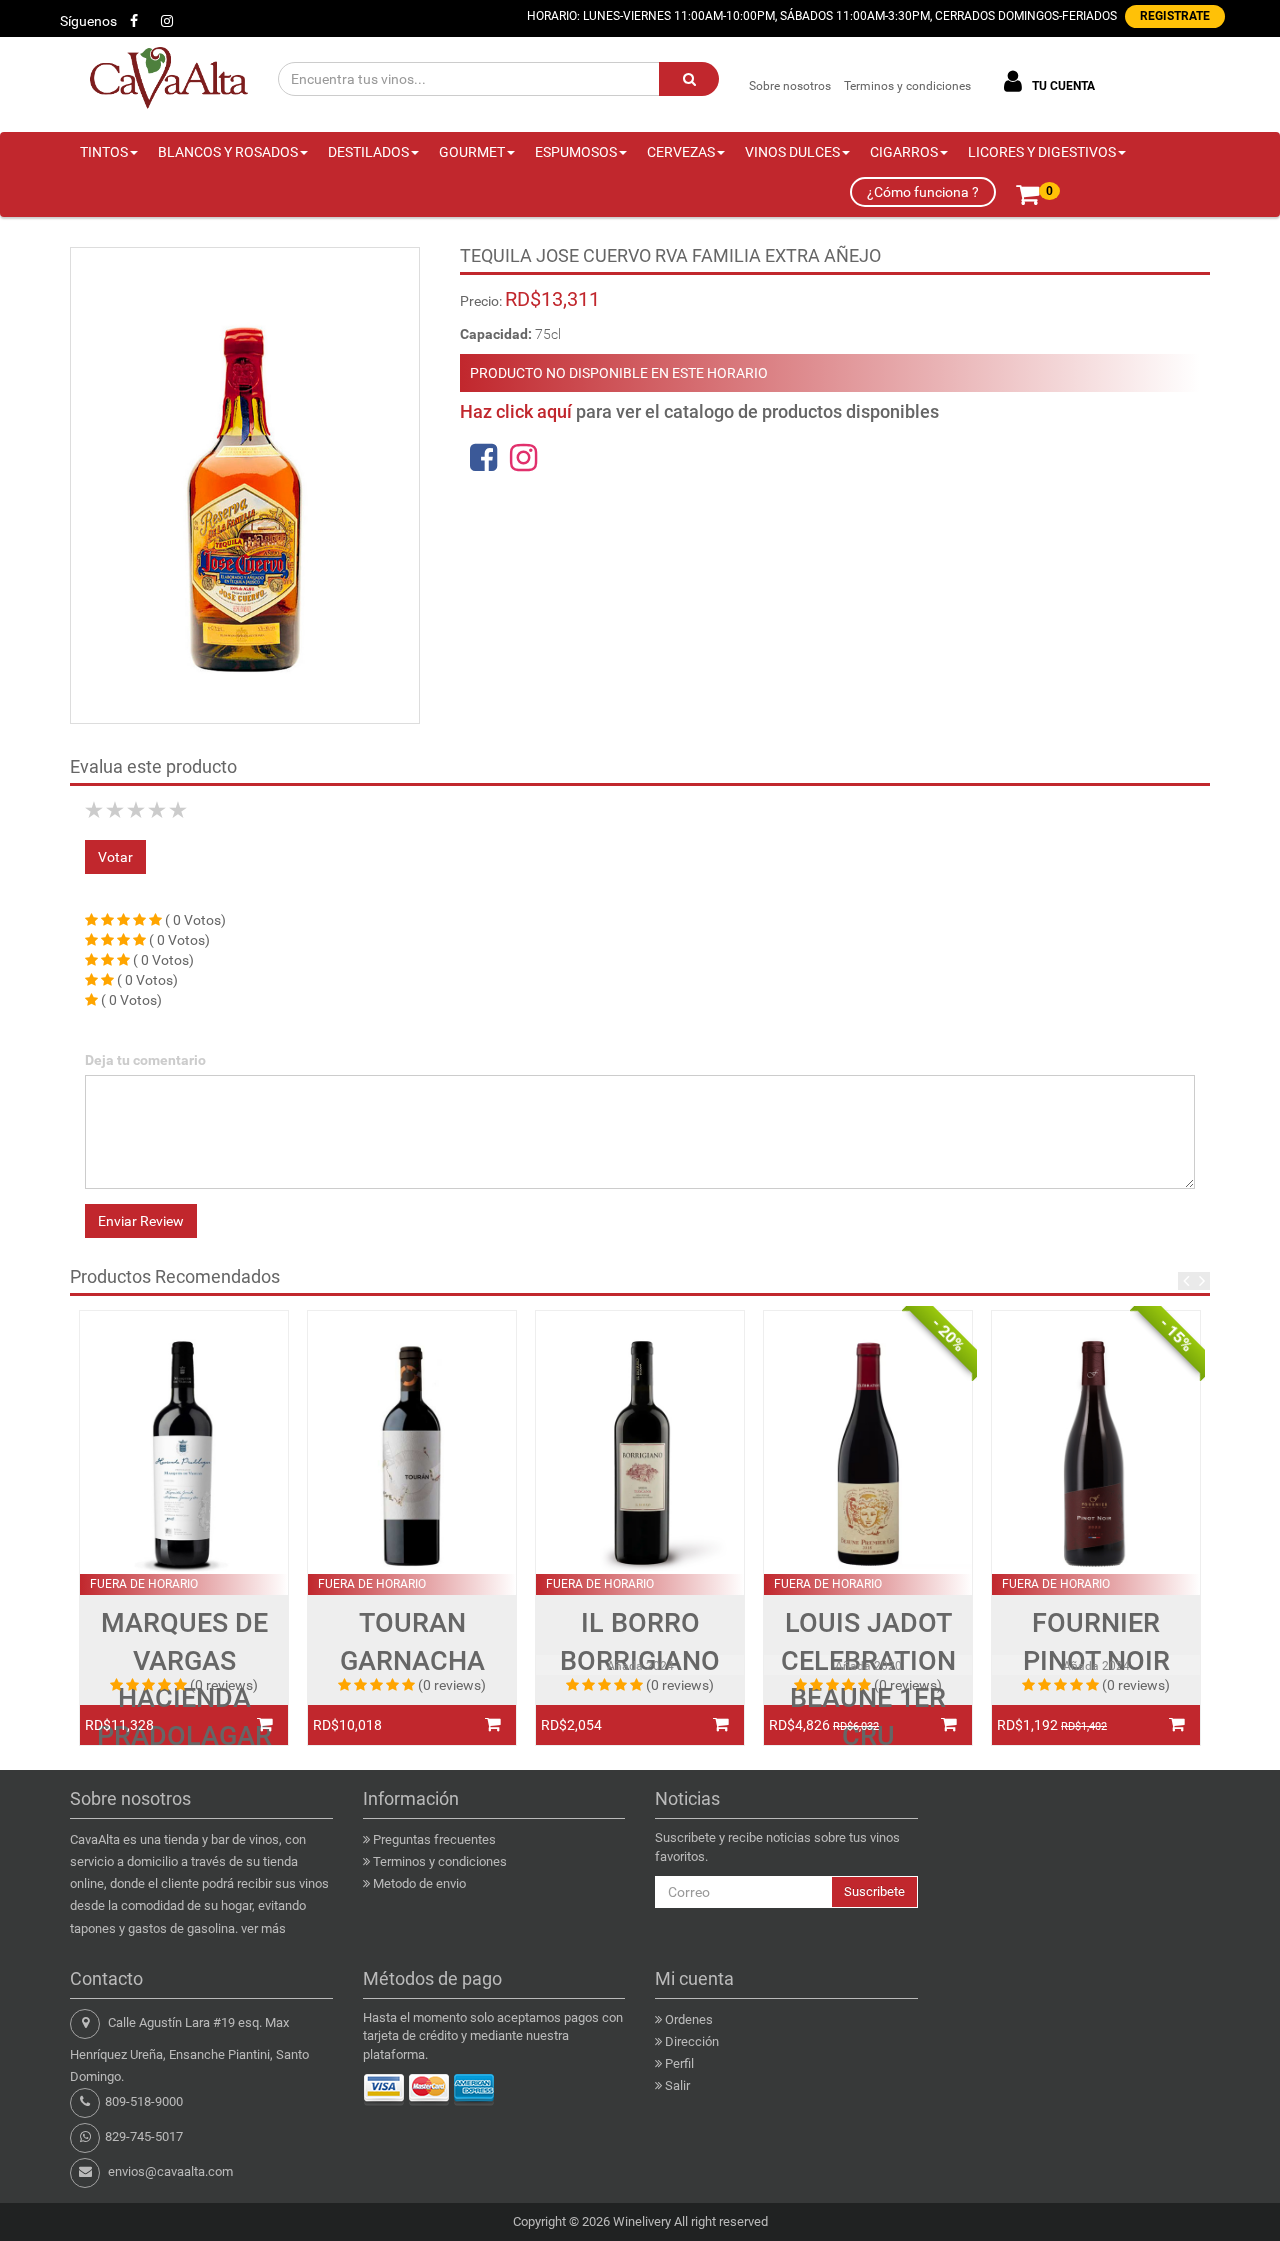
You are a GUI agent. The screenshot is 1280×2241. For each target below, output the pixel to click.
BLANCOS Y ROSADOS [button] (228, 152)
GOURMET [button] (472, 152)
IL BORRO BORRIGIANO (640, 1642)
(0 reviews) (224, 1685)
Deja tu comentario (145, 1060)
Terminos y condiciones (907, 86)
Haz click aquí (516, 411)
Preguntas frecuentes (434, 1839)
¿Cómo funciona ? (923, 192)
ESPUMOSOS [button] (576, 152)
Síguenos (88, 21)
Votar (115, 857)
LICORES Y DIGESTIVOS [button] (1042, 152)
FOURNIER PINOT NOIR (1096, 1642)
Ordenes (689, 2019)
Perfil (679, 2063)
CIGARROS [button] (904, 152)
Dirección (692, 2041)
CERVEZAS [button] (681, 152)
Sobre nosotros (790, 86)
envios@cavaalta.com (170, 2171)
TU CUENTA (1062, 86)
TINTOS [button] (104, 152)
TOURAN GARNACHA (412, 1642)
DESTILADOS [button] (368, 152)
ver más (263, 1928)
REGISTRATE (1175, 16)
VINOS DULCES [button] (792, 152)
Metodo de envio (419, 1883)
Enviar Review (141, 1221)
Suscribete (874, 1891)
